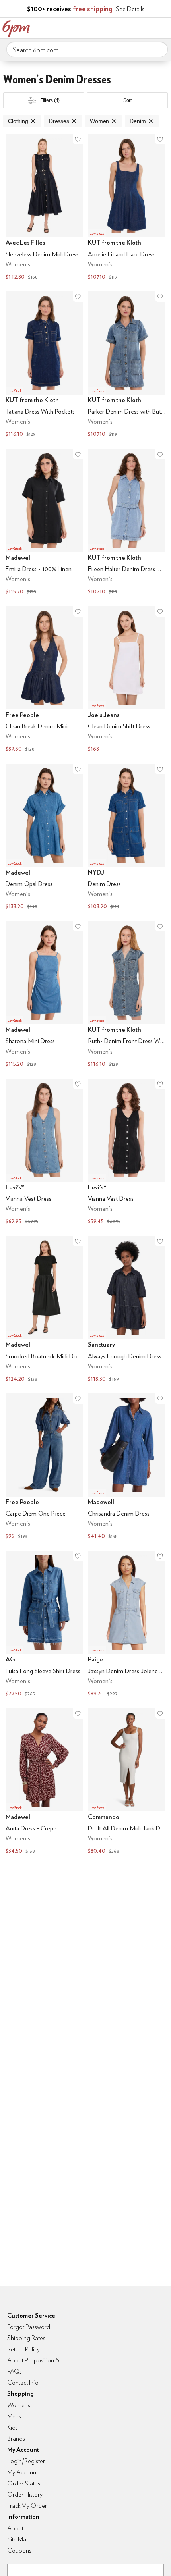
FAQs (15, 2371)
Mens (14, 2416)
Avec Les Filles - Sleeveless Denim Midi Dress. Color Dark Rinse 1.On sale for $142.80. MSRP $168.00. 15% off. (44, 208)
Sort (128, 100)
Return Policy (23, 2349)
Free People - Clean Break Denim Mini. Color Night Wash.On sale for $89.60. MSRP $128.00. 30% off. (44, 680)
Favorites (129, 27)
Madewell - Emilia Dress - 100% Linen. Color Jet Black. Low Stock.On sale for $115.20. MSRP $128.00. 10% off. (44, 523)
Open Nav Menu (163, 27)
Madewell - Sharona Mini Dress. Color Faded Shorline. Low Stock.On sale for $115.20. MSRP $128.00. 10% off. (44, 995)
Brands (16, 2438)
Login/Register (26, 2461)
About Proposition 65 (35, 2360)
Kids (13, 2427)
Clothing (18, 121)
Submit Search (159, 49)
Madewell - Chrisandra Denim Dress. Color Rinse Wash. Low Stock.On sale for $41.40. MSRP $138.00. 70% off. (127, 1467)
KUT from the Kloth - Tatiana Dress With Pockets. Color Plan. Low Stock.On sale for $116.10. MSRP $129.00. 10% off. (44, 365)
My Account (113, 27)
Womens (19, 2405)
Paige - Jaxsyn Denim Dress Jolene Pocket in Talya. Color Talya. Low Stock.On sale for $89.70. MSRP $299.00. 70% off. (127, 1625)
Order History (25, 2494)
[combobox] (87, 50)
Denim (138, 121)
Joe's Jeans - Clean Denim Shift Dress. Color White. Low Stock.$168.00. (127, 680)
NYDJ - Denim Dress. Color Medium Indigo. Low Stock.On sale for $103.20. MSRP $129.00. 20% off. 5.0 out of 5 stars (127, 838)
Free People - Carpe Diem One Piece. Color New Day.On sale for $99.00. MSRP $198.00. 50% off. (44, 1467)
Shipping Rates (26, 2338)
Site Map (18, 2539)
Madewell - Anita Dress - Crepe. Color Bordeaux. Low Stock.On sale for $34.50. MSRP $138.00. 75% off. (44, 1782)
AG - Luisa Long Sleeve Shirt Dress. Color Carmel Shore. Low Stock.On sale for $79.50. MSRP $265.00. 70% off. (44, 1625)
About (15, 2528)
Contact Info (23, 2382)
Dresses (59, 121)
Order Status (24, 2483)
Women (99, 121)
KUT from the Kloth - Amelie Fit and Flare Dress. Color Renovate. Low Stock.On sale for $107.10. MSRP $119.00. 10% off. (127, 208)
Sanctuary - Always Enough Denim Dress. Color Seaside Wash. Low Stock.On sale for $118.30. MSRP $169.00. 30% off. (127, 1310)
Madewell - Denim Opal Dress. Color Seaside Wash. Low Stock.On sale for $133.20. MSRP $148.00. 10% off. (44, 838)
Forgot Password (29, 2327)
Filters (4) (50, 100)
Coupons (19, 2550)
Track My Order (27, 2506)
